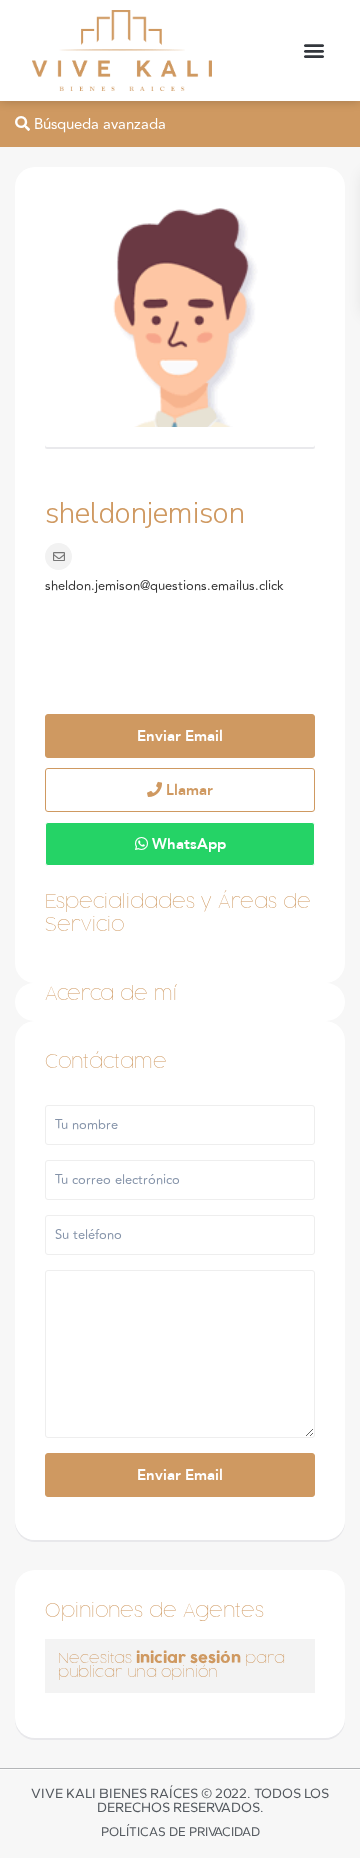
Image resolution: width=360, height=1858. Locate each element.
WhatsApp (187, 844)
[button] (313, 50)
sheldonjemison (145, 513)
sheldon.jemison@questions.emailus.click (164, 586)
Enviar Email (180, 736)
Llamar (187, 790)
